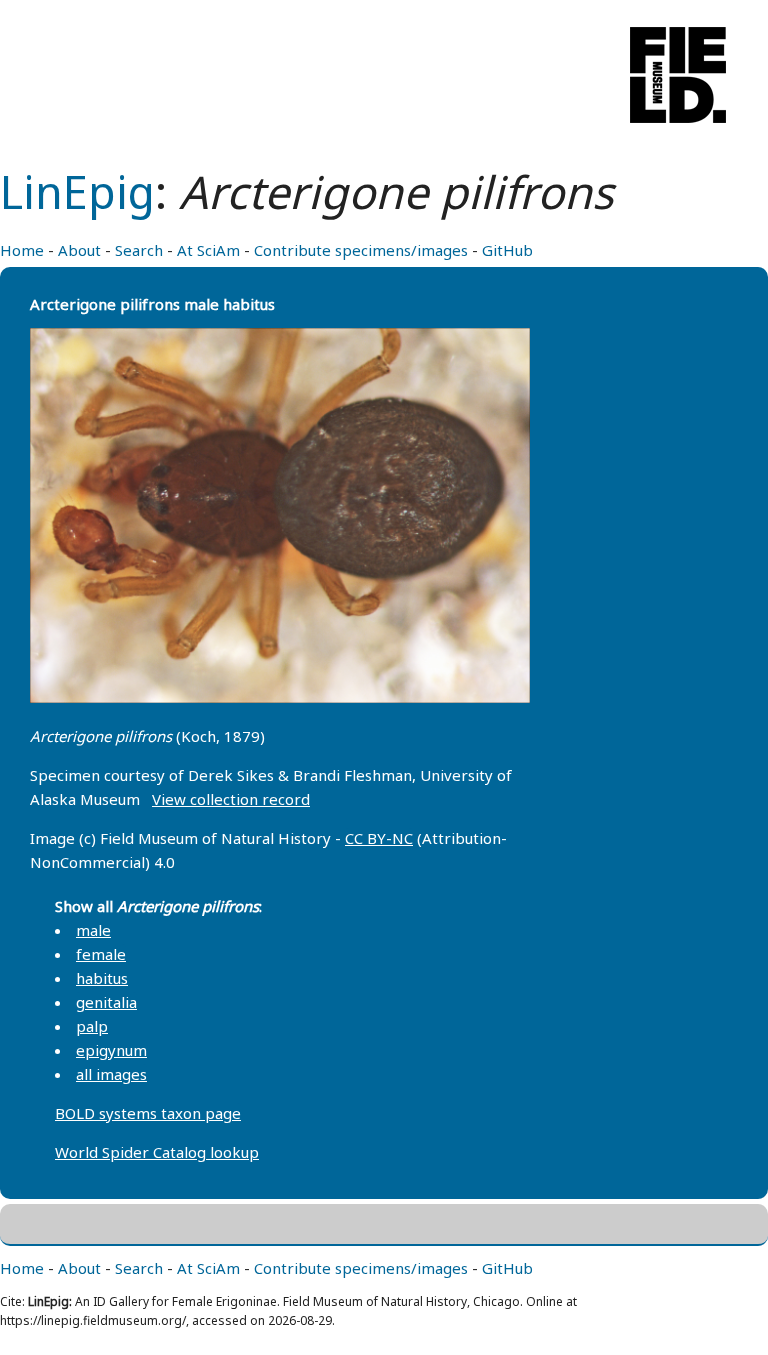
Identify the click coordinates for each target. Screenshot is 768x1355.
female (101, 954)
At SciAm (208, 250)
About (79, 250)
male (93, 930)
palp (92, 1026)
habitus (102, 978)
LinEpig (77, 191)
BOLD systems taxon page (148, 1113)
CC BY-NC (379, 838)
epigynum (111, 1050)
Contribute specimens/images (361, 250)
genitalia (106, 1002)
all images (111, 1074)
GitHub (507, 250)
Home (22, 250)
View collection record (231, 799)
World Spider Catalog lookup (157, 1152)
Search (139, 250)
